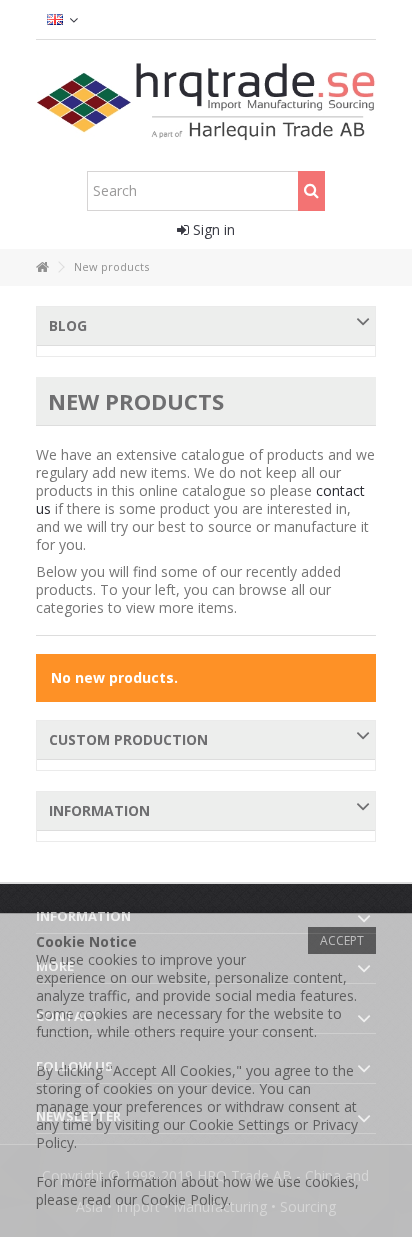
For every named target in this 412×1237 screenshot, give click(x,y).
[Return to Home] (42, 267)
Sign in (212, 229)
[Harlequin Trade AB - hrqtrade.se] (206, 100)
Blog (68, 325)
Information (99, 810)
